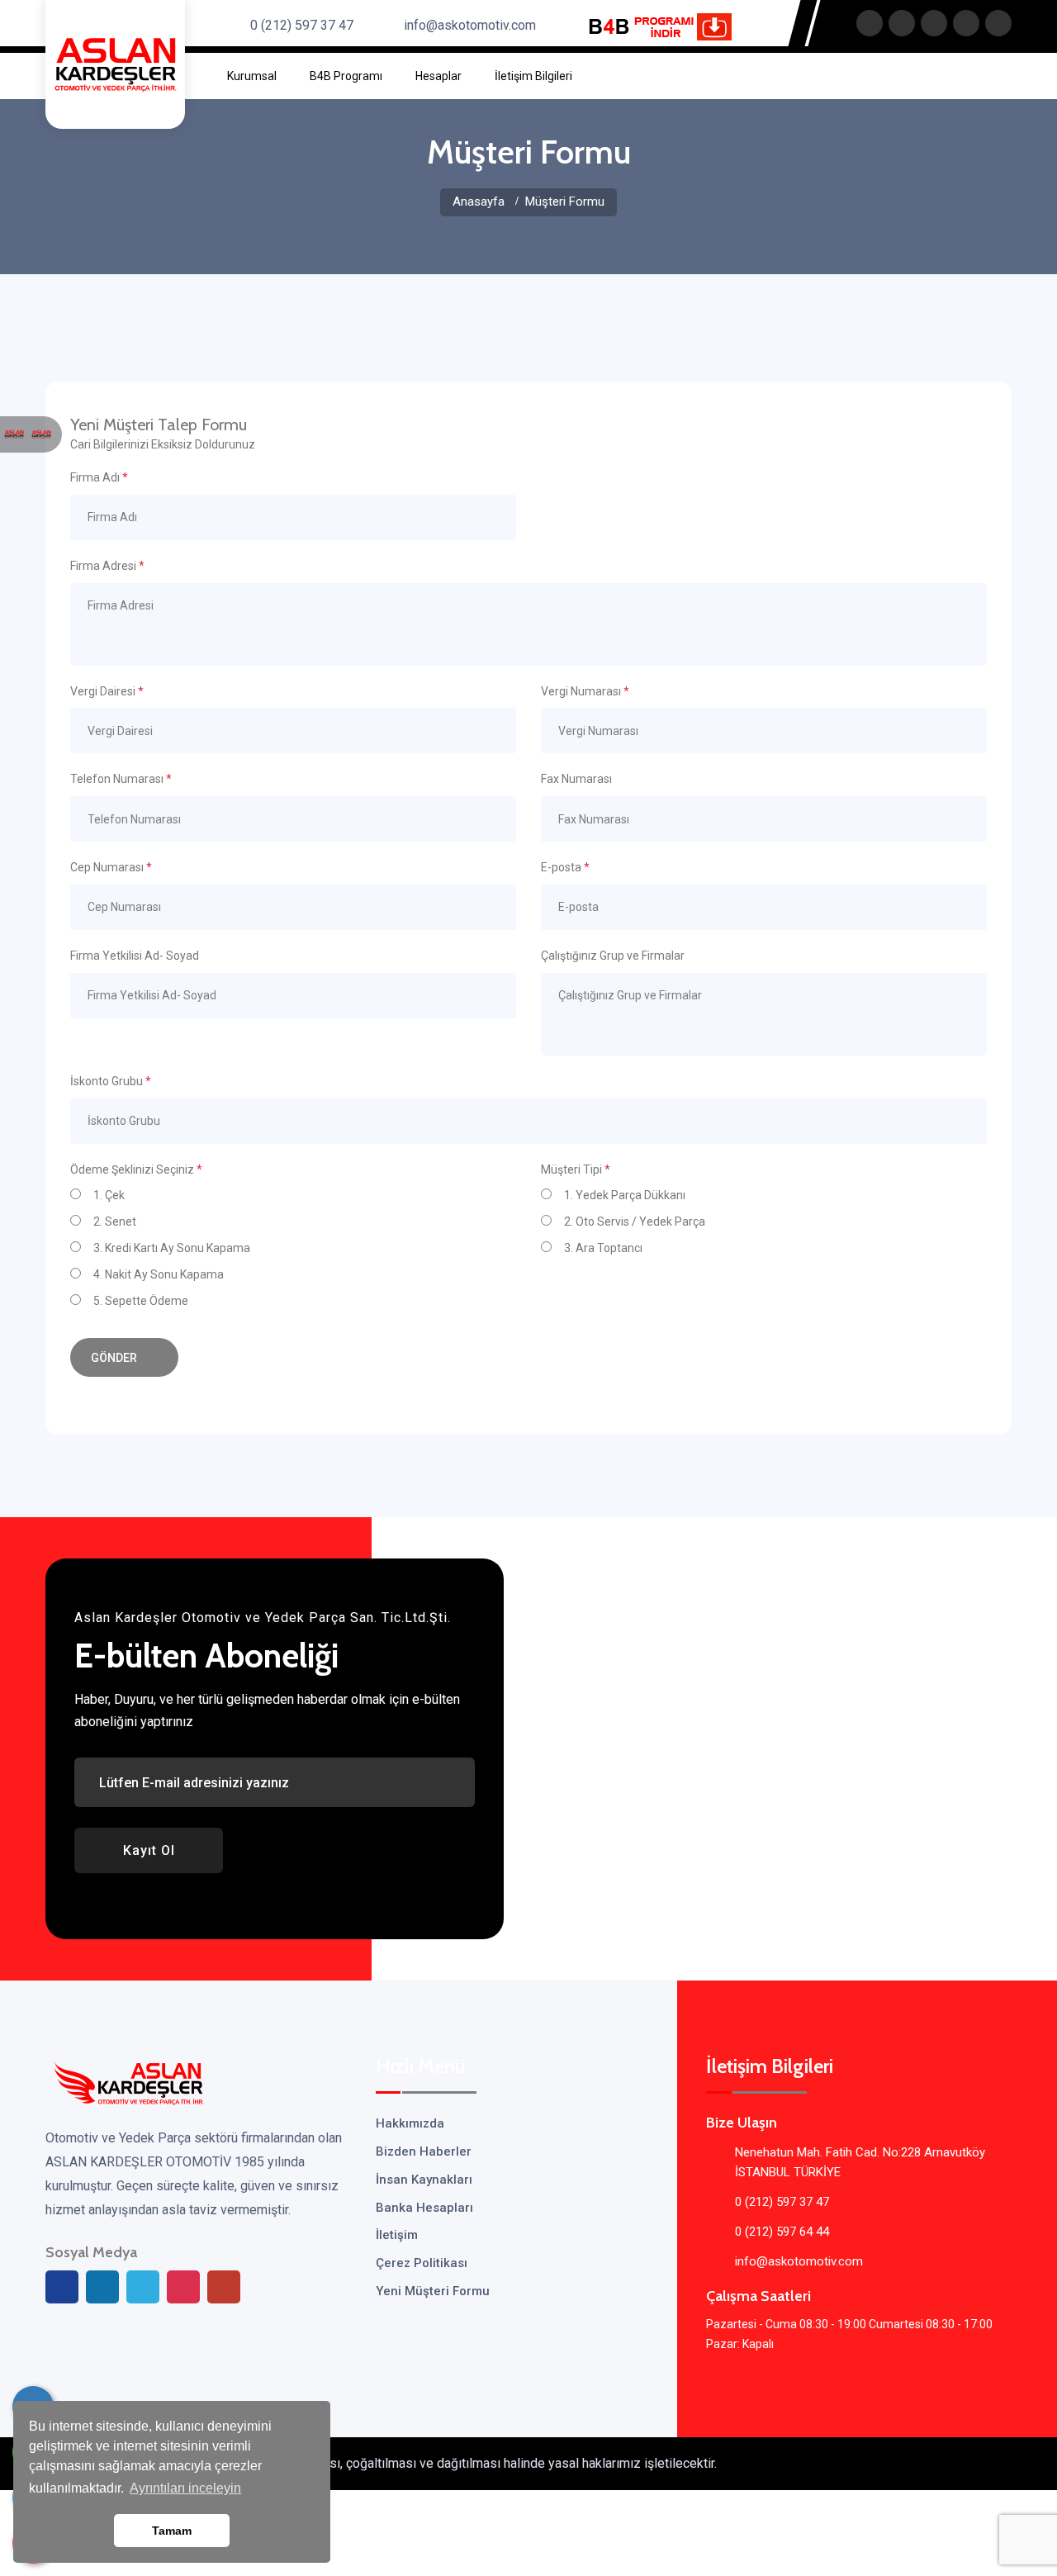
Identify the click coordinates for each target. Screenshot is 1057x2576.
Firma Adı (99, 477)
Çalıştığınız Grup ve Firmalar (613, 956)
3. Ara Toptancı (602, 1248)
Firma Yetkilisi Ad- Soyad (135, 956)
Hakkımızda (410, 2123)
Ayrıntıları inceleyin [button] (185, 2488)
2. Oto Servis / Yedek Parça (633, 1222)
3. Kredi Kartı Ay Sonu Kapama (171, 1248)
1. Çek (108, 1195)
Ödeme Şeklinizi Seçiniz (136, 1169)
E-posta (565, 867)
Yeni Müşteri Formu (433, 2291)
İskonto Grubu (111, 1081)
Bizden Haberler (424, 2151)
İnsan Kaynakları (424, 2180)
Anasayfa (479, 202)
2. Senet (114, 1222)
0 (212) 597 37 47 (302, 25)
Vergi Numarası (585, 691)
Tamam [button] (172, 2531)
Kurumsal (252, 76)
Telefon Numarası (121, 779)
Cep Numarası (111, 867)
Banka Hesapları (424, 2208)
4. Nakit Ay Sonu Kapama (157, 1274)
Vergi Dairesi (107, 691)
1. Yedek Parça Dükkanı (623, 1195)
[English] (14, 434)
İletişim (397, 2235)
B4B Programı (346, 76)
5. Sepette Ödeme (140, 1301)
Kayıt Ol (149, 1850)
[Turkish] (41, 434)
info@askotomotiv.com (470, 25)
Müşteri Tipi (576, 1169)
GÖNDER (115, 1358)
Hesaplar (438, 76)
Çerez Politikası (422, 2263)
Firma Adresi (107, 566)
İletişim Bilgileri (533, 76)
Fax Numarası (576, 779)
